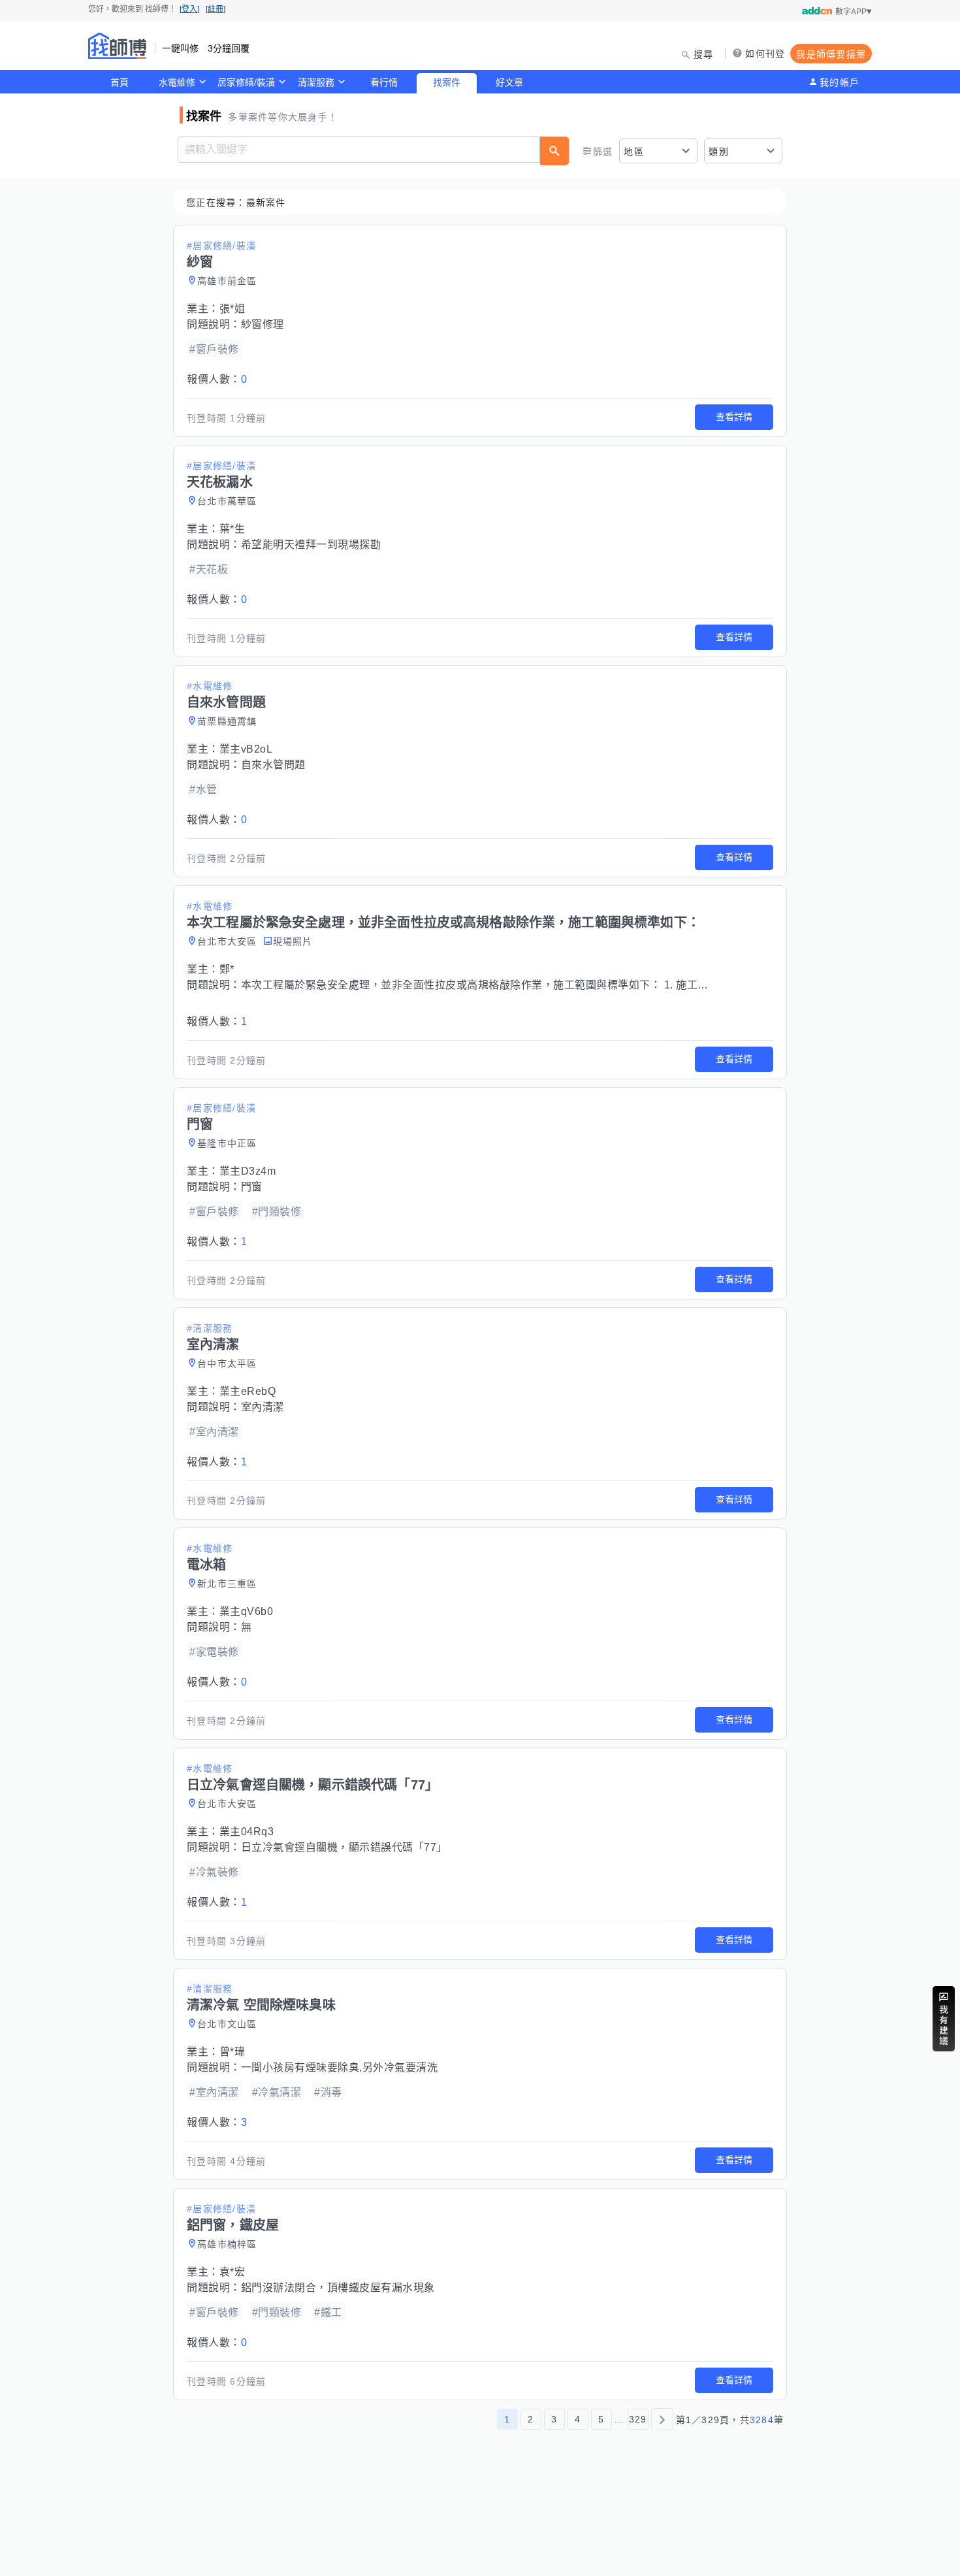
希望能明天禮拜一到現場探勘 (311, 545)
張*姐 (232, 309)
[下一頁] (662, 2419)
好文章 (509, 82)
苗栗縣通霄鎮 (227, 721)
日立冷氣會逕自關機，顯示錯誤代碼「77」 (344, 1847)
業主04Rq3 (247, 1832)
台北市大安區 (227, 941)
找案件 (447, 82)
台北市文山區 (227, 2024)
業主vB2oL (246, 749)
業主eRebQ (248, 1391)
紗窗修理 (263, 324)
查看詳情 (734, 417)
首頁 (120, 82)
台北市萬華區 (227, 501)
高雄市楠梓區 (227, 2244)
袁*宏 (232, 2272)
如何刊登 (765, 54)
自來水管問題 (273, 765)
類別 (719, 152)
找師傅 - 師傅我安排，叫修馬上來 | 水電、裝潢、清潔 (118, 46)
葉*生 (232, 529)
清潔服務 (316, 82)
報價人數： (217, 379)
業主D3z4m (248, 1171)
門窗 (252, 1187)
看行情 (384, 82)
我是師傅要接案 (831, 54)
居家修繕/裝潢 (246, 82)
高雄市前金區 (227, 281)
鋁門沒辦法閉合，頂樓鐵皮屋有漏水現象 (338, 2288)
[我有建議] (944, 2019)
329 (638, 2419)
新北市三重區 (227, 1584)
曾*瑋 (232, 2052)
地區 (634, 152)
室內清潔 (263, 1407)
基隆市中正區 (227, 1143)
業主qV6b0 (247, 1611)
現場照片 (293, 941)
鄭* (227, 969)
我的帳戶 (840, 82)
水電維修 (177, 82)
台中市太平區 (227, 1363)
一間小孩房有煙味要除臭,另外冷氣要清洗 (340, 2067)
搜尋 (704, 54)
